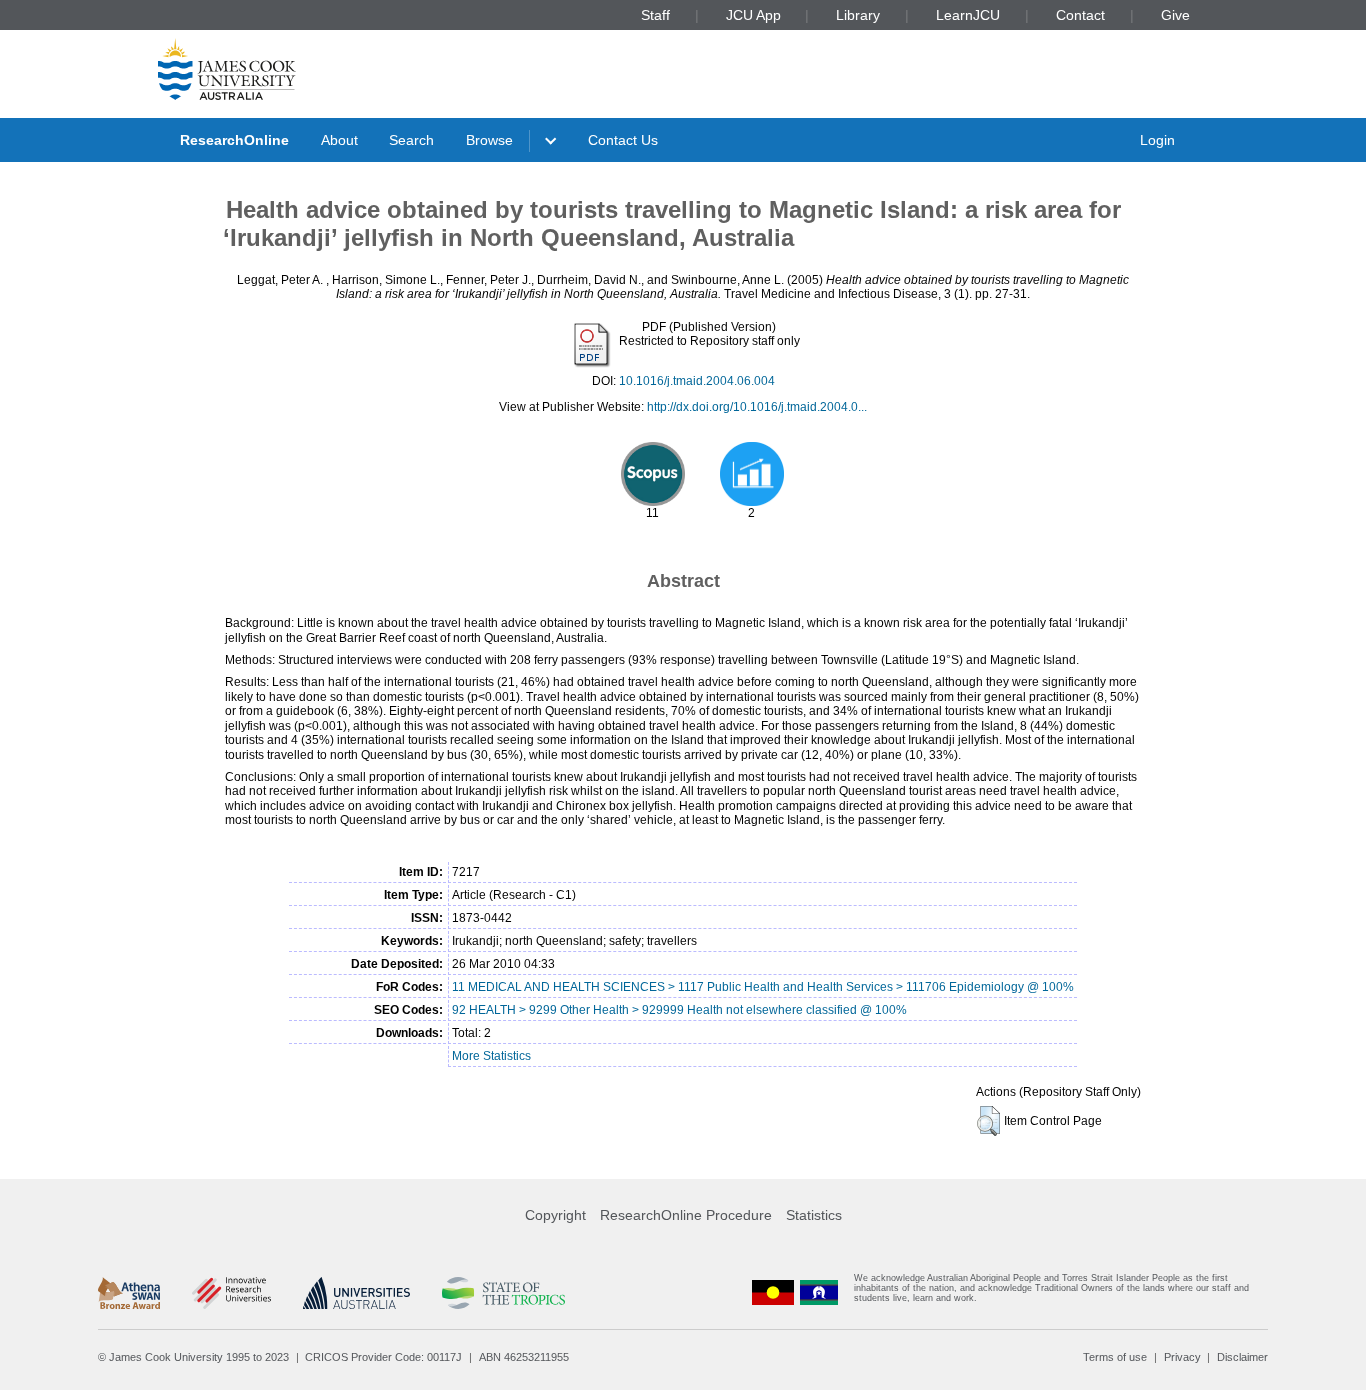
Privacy (1182, 1357)
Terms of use (1115, 1357)
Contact (1080, 15)
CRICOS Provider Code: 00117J (383, 1357)
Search (411, 140)
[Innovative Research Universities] (231, 1293)
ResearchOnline (234, 140)
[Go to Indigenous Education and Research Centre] (773, 1292)
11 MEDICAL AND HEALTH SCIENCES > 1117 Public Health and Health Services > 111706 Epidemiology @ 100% (763, 987)
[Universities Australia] (356, 1293)
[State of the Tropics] (503, 1293)
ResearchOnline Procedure (686, 1215)
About (339, 140)
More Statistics (491, 1056)
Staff (655, 15)
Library (858, 15)
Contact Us (623, 140)
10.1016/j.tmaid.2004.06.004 (697, 381)
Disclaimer (1242, 1357)
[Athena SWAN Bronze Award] (129, 1293)
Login (1157, 140)
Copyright (555, 1215)
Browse (489, 140)
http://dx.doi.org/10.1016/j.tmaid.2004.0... (757, 407)
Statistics (814, 1215)
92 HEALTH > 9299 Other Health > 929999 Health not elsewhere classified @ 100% (679, 1010)
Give (1175, 15)
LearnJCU (968, 15)
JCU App (753, 15)
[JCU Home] (227, 69)
